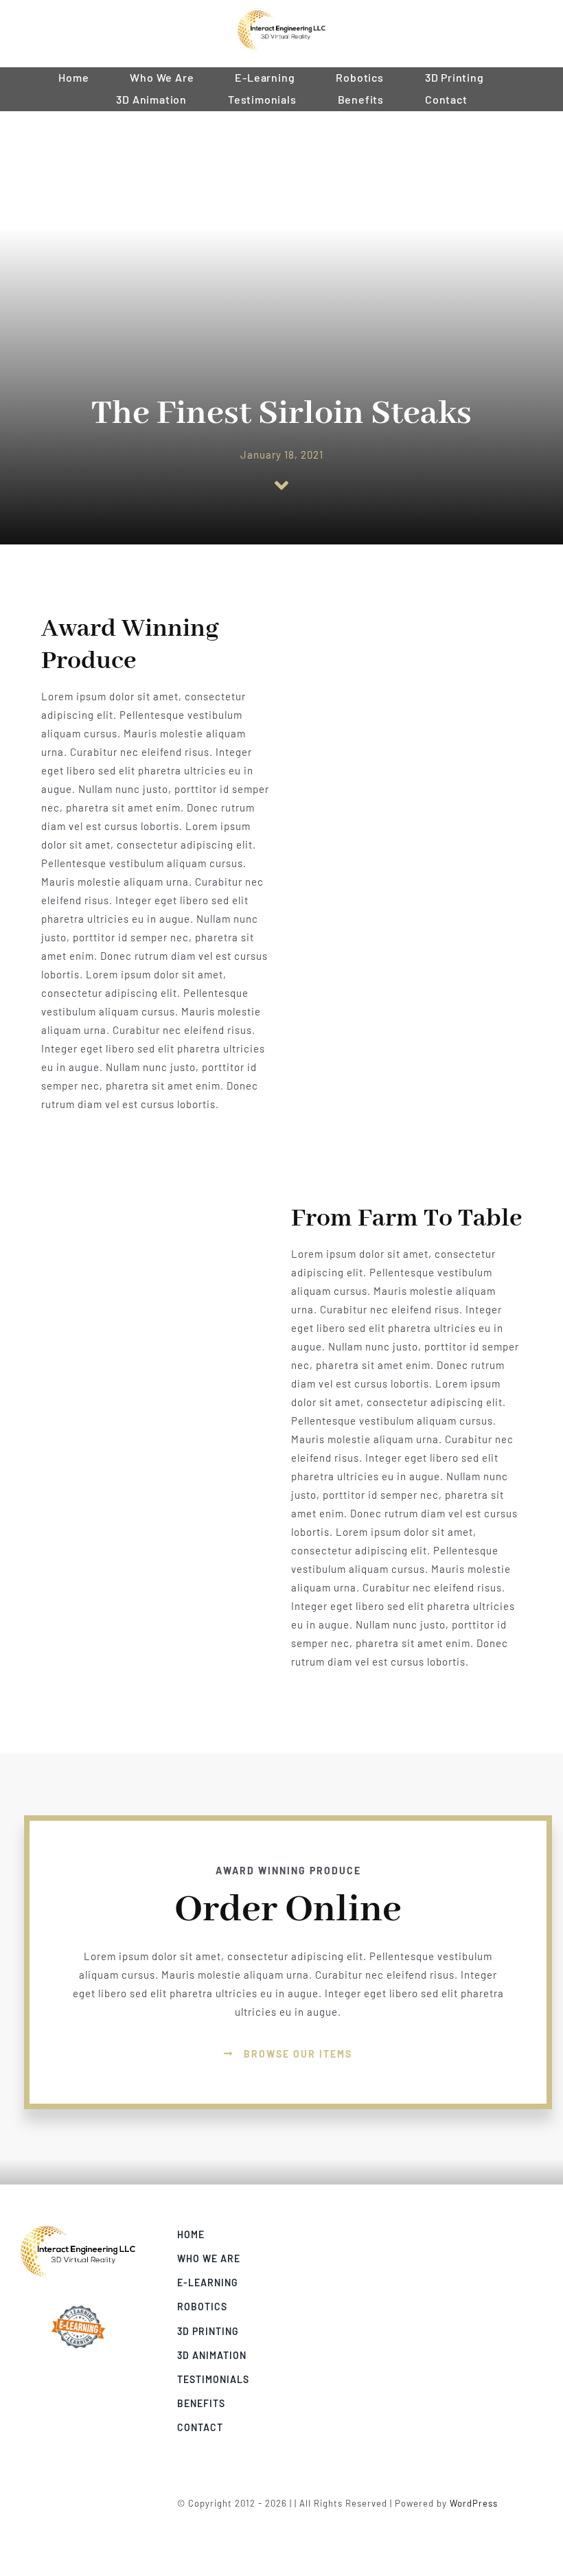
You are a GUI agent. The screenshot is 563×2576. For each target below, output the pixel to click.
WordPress (474, 2503)
